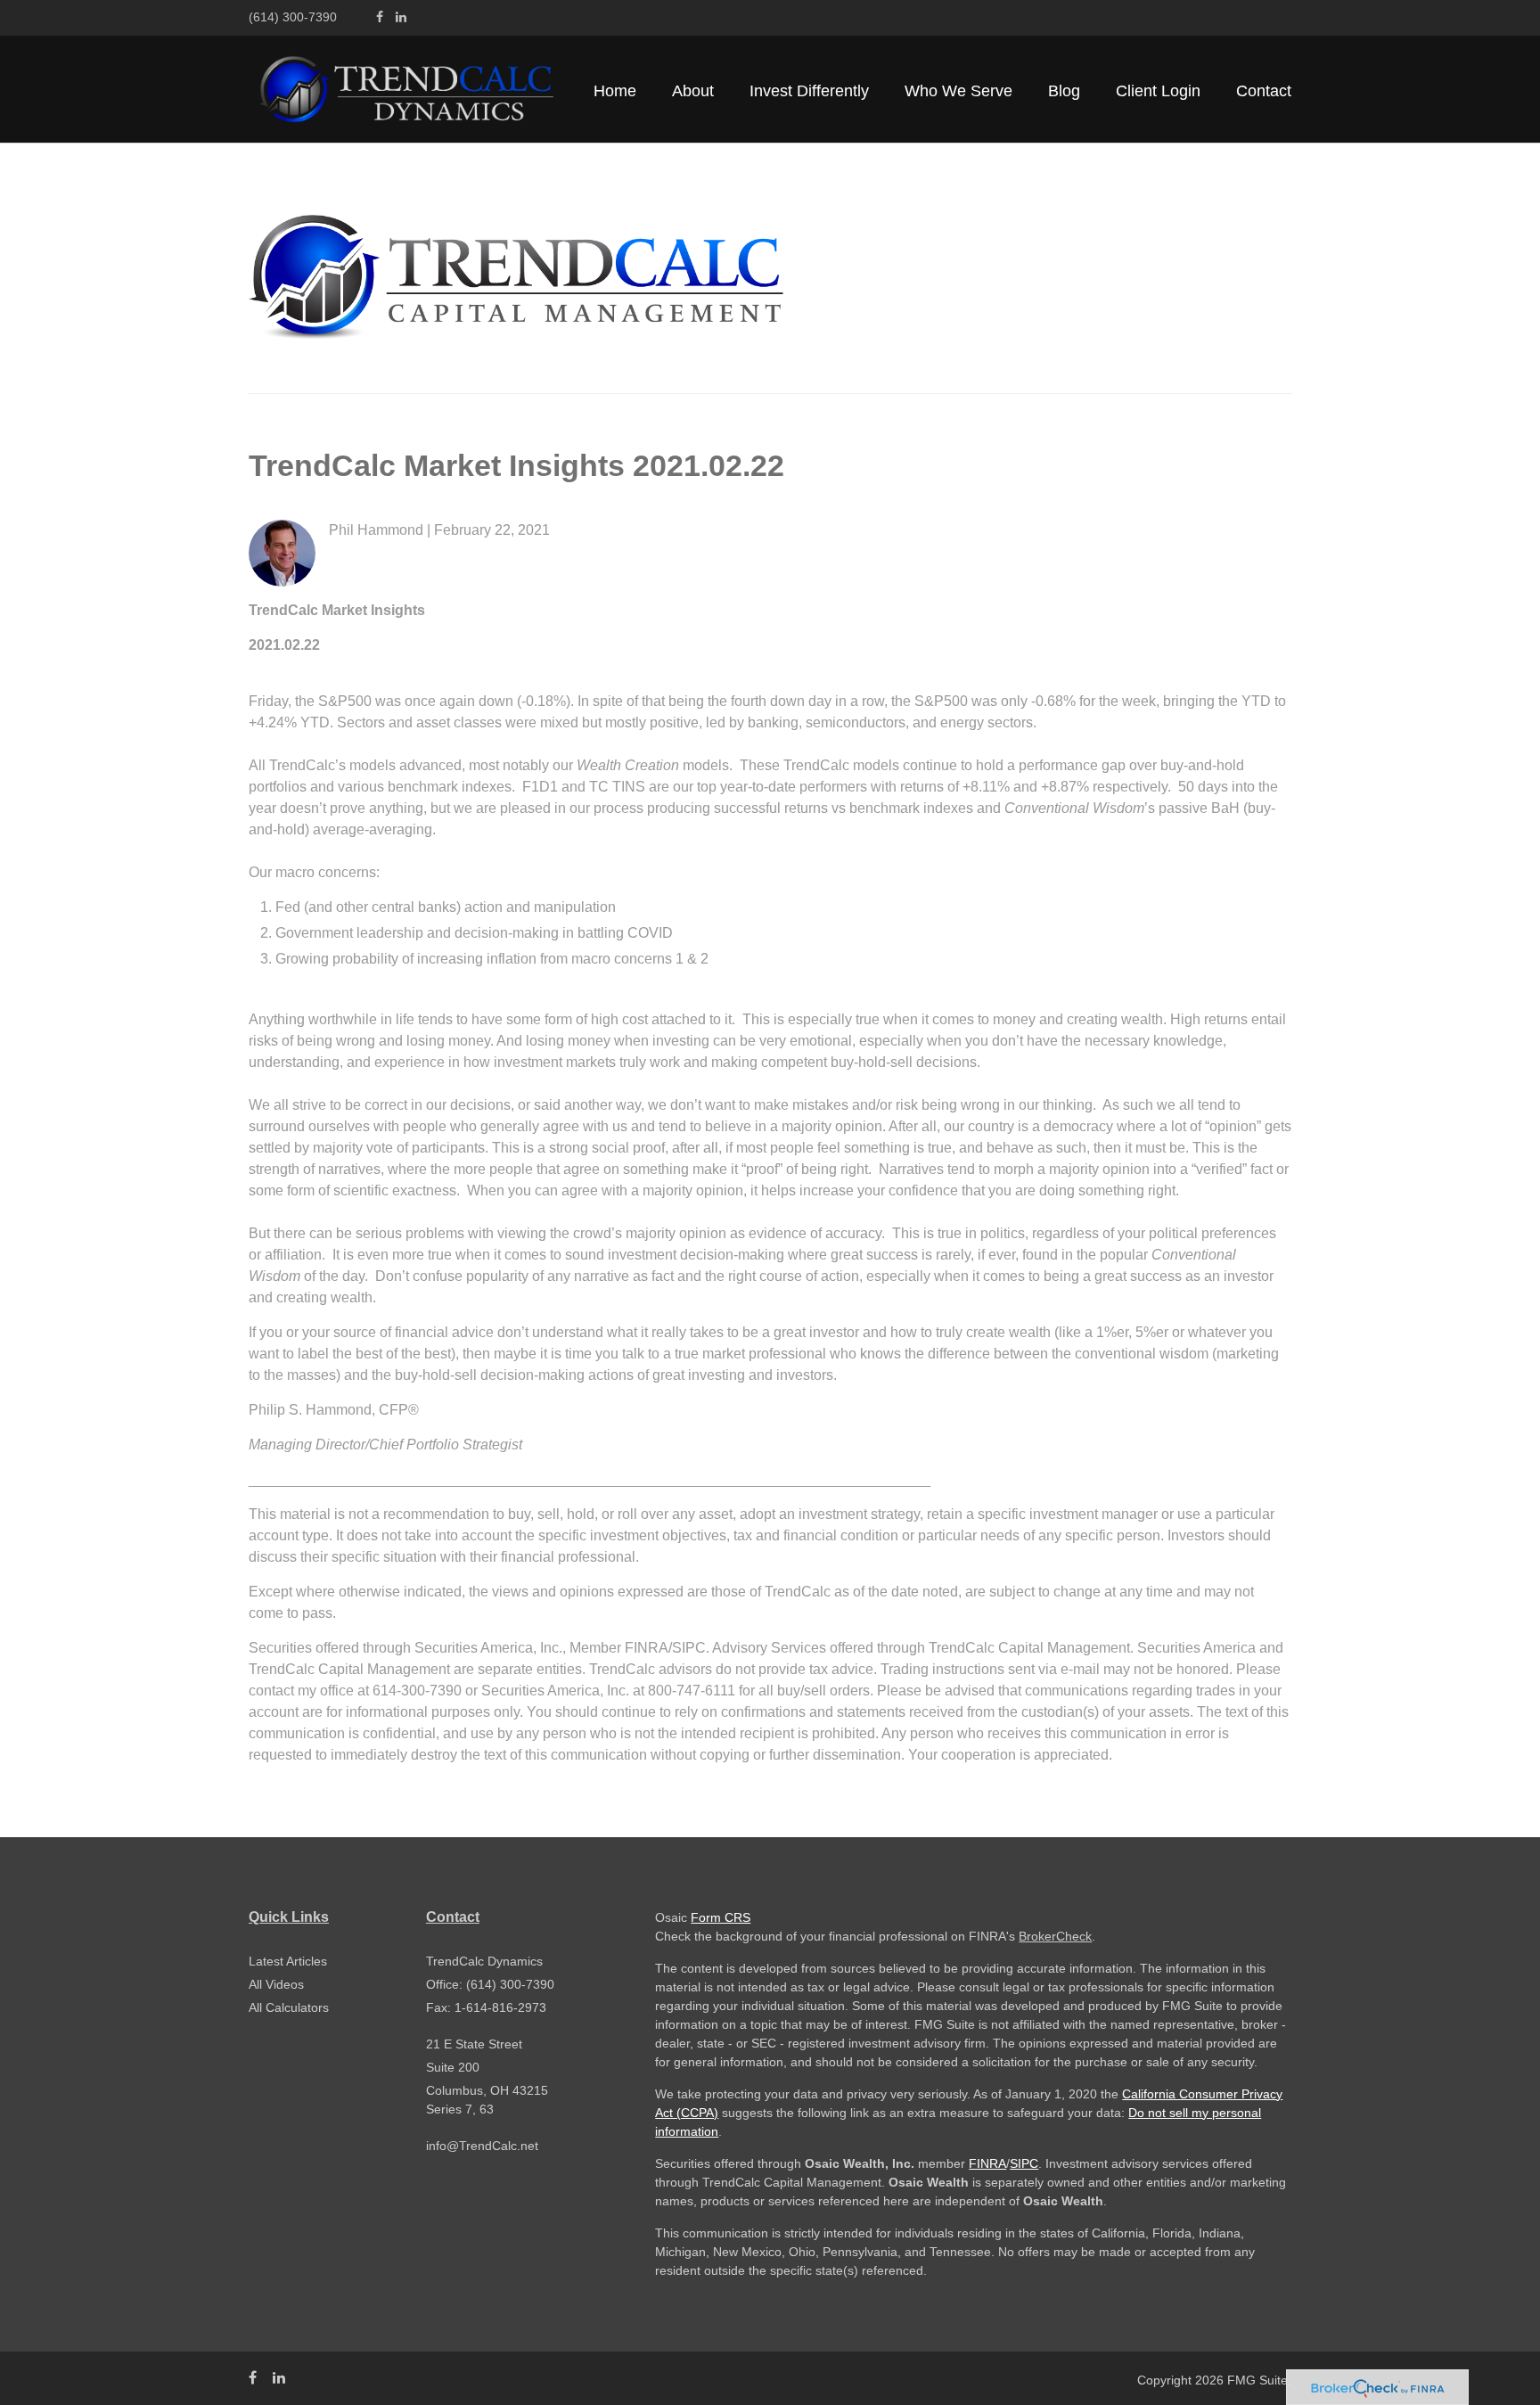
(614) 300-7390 (293, 17)
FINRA (987, 2163)
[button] (693, 91)
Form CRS (721, 1917)
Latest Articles (288, 1961)
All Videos (276, 1984)
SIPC (1024, 2163)
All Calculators (289, 2007)
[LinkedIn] (401, 17)
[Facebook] (380, 17)
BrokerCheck (1055, 1936)
